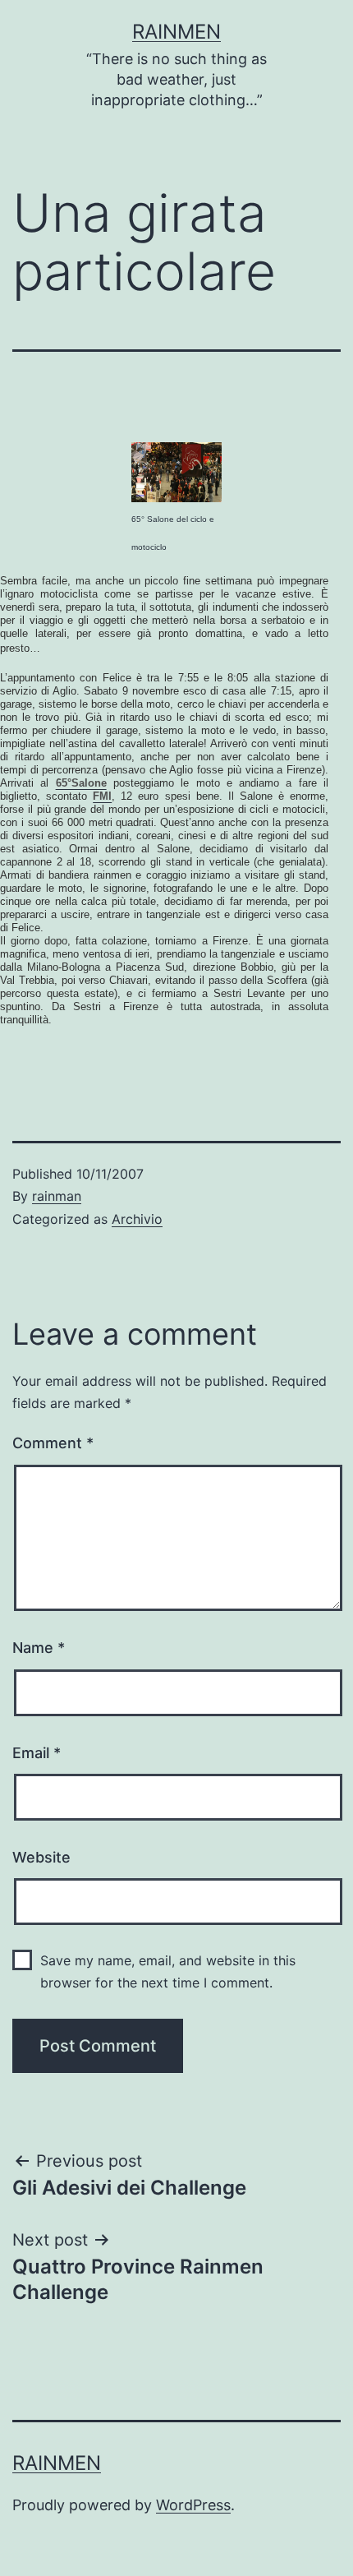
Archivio (137, 1219)
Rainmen (176, 32)
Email (37, 1753)
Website (41, 1857)
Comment (53, 1443)
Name (39, 1648)
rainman (57, 1196)
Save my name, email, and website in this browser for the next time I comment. (168, 1971)
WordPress (193, 2505)
